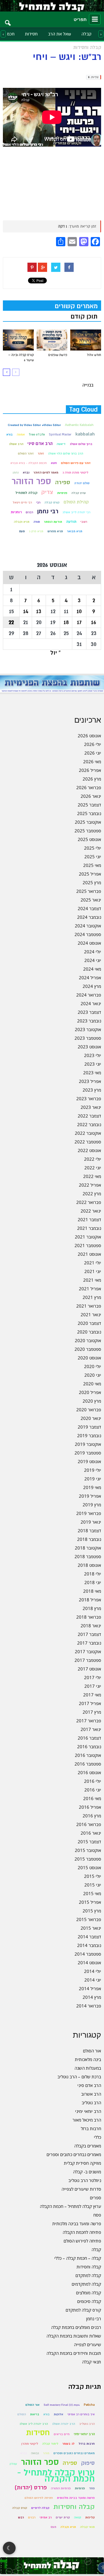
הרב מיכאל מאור (87, 2120)
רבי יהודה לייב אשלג (76, 512)
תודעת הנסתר (53, 522)
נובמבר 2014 (89, 1945)
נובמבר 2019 (89, 1435)
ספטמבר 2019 (88, 1453)
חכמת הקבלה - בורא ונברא (29, 463)
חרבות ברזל (91, 2128)
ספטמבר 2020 (88, 1349)
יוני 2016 (93, 1790)
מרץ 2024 (92, 986)
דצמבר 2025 (89, 805)
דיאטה (61, 444)
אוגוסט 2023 (89, 1047)
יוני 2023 (93, 1064)
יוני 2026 (93, 753)
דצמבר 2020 (89, 1323)
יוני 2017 (93, 1686)
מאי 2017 (92, 1695)
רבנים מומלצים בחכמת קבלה (76, 2327)
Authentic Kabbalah (79, 425)
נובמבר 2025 (89, 813)
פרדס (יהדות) (31, 2488)
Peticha (89, 2405)
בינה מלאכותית (88, 2059)
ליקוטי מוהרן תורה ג (75, 472)
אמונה (21, 434)
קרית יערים (63, 2517)
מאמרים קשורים (76, 306)
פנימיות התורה (61, 2488)
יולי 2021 (93, 1263)
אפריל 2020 (90, 1392)
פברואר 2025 (89, 891)
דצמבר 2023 (89, 1012)
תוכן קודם (84, 317)
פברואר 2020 (89, 1410)
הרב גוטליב (91, 2103)
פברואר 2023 (89, 1098)
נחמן (16, 472)
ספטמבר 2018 (88, 1556)
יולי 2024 (93, 952)
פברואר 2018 (89, 1617)
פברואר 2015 (89, 1919)
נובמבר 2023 (89, 1021)
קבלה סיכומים (89, 2301)
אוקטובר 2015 (88, 1850)
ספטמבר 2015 (88, 1859)
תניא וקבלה (22, 522)
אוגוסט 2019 (89, 1461)
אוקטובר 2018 (88, 1548)
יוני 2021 (93, 1271)
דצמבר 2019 (89, 1427)
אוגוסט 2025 (89, 839)
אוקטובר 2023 (88, 1029)
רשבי (84, 522)
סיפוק (88, 2463)
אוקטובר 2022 (88, 1133)
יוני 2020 (93, 1375)
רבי (38, 502)
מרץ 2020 (92, 1401)
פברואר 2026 (89, 787)
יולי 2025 (93, 848)
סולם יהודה (82, 483)
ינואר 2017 (91, 1729)
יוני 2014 (93, 1980)
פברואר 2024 (89, 995)
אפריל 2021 (90, 1289)
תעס (22, 531)
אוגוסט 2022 (89, 1150)
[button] (8, 19)
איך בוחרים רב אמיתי (81, 2414)
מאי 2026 (92, 762)
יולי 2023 (93, 1055)
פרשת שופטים (58, 355)
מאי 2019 (92, 1487)
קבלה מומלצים (89, 2293)
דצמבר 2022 (89, 1116)
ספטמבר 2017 (88, 1660)
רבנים (29, 512)
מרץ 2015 (92, 1911)
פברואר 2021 (89, 1306)
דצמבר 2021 (89, 1219)
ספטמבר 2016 (88, 1764)
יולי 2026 (93, 744)
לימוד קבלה (50, 2444)
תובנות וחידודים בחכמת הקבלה (74, 2353)
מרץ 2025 (92, 882)
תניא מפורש (55, 531)
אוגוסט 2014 (89, 1963)
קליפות (90, 2517)
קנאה (78, 2517)
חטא (54, 463)
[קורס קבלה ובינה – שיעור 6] (18, 340)
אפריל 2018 (90, 1600)
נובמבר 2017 (89, 1643)
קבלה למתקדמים (86, 2284)
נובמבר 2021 (89, 1228)
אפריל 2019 (90, 1496)
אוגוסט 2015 (89, 1867)
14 (26, 611)
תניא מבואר (75, 531)
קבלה (87, 34)
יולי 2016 (93, 1781)
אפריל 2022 (90, 1185)
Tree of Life (37, 434)
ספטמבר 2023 (88, 1038)
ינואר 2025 (91, 900)
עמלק (13, 2464)
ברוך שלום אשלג (81, 444)
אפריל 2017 (90, 1703)
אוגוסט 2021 (89, 1254)
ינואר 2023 (91, 1107)
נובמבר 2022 (89, 1124)
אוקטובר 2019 (88, 1444)
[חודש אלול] (86, 340)
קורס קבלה (52, 502)
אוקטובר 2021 (88, 1237)
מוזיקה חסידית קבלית (82, 2163)
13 (39, 611)
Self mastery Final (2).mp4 (62, 2405)
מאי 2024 (92, 969)
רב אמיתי (46, 2517)
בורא (10, 434)
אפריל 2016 (90, 1807)
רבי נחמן (48, 511)
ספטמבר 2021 (88, 1245)
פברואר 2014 (89, 2006)
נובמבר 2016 (89, 1747)
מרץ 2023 (92, 1090)
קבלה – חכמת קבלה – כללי (78, 2258)
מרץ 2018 (92, 1608)
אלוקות (58, 2414)
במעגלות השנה (88, 2068)
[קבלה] (52, 6)
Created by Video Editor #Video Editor (34, 425)
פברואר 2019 (89, 1513)
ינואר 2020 (91, 1418)
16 (94, 622)
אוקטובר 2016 (88, 1755)
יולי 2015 (93, 1876)
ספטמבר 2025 (88, 831)
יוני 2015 (93, 1885)
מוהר (46, 2453)
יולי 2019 (93, 1470)
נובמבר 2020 (89, 1332)
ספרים (95, 2198)
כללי (97, 2137)
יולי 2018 (93, 1574)
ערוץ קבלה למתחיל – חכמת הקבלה (70, 2206)
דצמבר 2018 (89, 1531)
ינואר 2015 (91, 1928)
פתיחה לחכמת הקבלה (82, 2232)
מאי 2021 (92, 1280)
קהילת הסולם (76, 502)
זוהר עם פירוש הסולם (76, 463)
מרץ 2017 (92, 1712)
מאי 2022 (92, 1176)
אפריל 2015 (90, 1902)
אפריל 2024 (90, 978)
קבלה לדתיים (40, 2508)
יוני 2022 (93, 1168)
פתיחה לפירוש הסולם (82, 2241)
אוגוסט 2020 (89, 1358)
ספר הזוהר (31, 481)
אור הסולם (92, 2051)
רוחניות (16, 512)
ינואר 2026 (91, 796)
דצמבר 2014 (89, 1937)
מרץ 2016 (92, 1816)
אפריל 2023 (90, 1081)
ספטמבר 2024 (88, 934)
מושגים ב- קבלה (87, 2172)
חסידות (31, 34)
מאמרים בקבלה (88, 2146)
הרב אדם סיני (40, 444)
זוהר (41, 453)
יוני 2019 (93, 1479)
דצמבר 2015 (89, 1842)
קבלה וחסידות (89, 2267)
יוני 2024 (93, 960)
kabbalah (85, 434)
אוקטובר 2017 (88, 1651)
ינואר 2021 (91, 1314)
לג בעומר (68, 2444)
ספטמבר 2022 (88, 1142)
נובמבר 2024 (89, 917)
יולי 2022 (93, 1159)
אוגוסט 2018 (89, 1565)
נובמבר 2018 (89, 1539)
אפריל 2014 (90, 1988)
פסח (97, 2215)
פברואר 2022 (89, 1202)
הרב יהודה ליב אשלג (34, 2424)
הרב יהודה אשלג (64, 2424)
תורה (37, 522)
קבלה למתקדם (88, 2275)
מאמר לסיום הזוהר (46, 472)
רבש (21, 2517)
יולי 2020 (93, 1366)
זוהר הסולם (26, 453)
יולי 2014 (93, 1971)
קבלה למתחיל (26, 493)
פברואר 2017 (89, 1721)
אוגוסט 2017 (89, 1669)
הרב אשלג (16, 444)
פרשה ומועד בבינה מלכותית (77, 2223)
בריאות (35, 2414)
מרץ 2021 (92, 1297)
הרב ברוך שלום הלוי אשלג (66, 453)
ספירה (63, 482)
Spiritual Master (60, 434)
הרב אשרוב (91, 2094)
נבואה (35, 2453)
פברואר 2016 (89, 1824)
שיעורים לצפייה (88, 2344)
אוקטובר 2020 (88, 1340)
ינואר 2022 (91, 1211)
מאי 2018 (92, 1591)
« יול (55, 653)
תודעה (71, 522)
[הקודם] (16, 372)
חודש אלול (94, 355)
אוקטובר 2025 (88, 822)
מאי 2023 (92, 1073)
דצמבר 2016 (89, 1738)
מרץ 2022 (92, 1194)
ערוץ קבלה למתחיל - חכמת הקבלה (56, 2476)
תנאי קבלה (92, 2362)
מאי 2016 (92, 1798)
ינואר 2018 (91, 1626)
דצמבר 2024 (89, 908)
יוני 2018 (93, 1582)
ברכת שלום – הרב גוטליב (79, 2077)
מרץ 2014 (92, 1997)
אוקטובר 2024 (88, 926)
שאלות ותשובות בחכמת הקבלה (74, 2336)
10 (79, 611)
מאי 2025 (92, 865)
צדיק (47, 492)
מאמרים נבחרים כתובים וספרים (74, 2154)
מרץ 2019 (92, 1505)
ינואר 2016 (91, 1833)
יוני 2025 (93, 857)
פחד (92, 2488)
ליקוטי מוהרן (30, 2444)
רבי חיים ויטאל (22, 502)
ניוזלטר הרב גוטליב (85, 2180)
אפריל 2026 (90, 770)
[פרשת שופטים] (52, 340)
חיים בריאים (62, 2434)
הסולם (22, 2414)
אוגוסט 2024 (89, 943)
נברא (26, 472)
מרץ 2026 (92, 779)
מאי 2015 (92, 1893)
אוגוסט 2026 (89, 736)
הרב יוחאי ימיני (88, 2111)
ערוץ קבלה (79, 493)
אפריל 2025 (90, 874)
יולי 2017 (93, 1677)
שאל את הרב (60, 34)
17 (79, 622)
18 (66, 622)
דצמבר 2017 (89, 1634)
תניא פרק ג (36, 531)
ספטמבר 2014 (88, 1954)
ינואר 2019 (91, 1522)
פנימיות (62, 493)
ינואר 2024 (91, 1003)
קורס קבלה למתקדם (83, 2310)
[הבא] (6, 372)
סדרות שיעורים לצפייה (81, 2189)
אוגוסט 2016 (89, 1772)
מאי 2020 (92, 1384)
